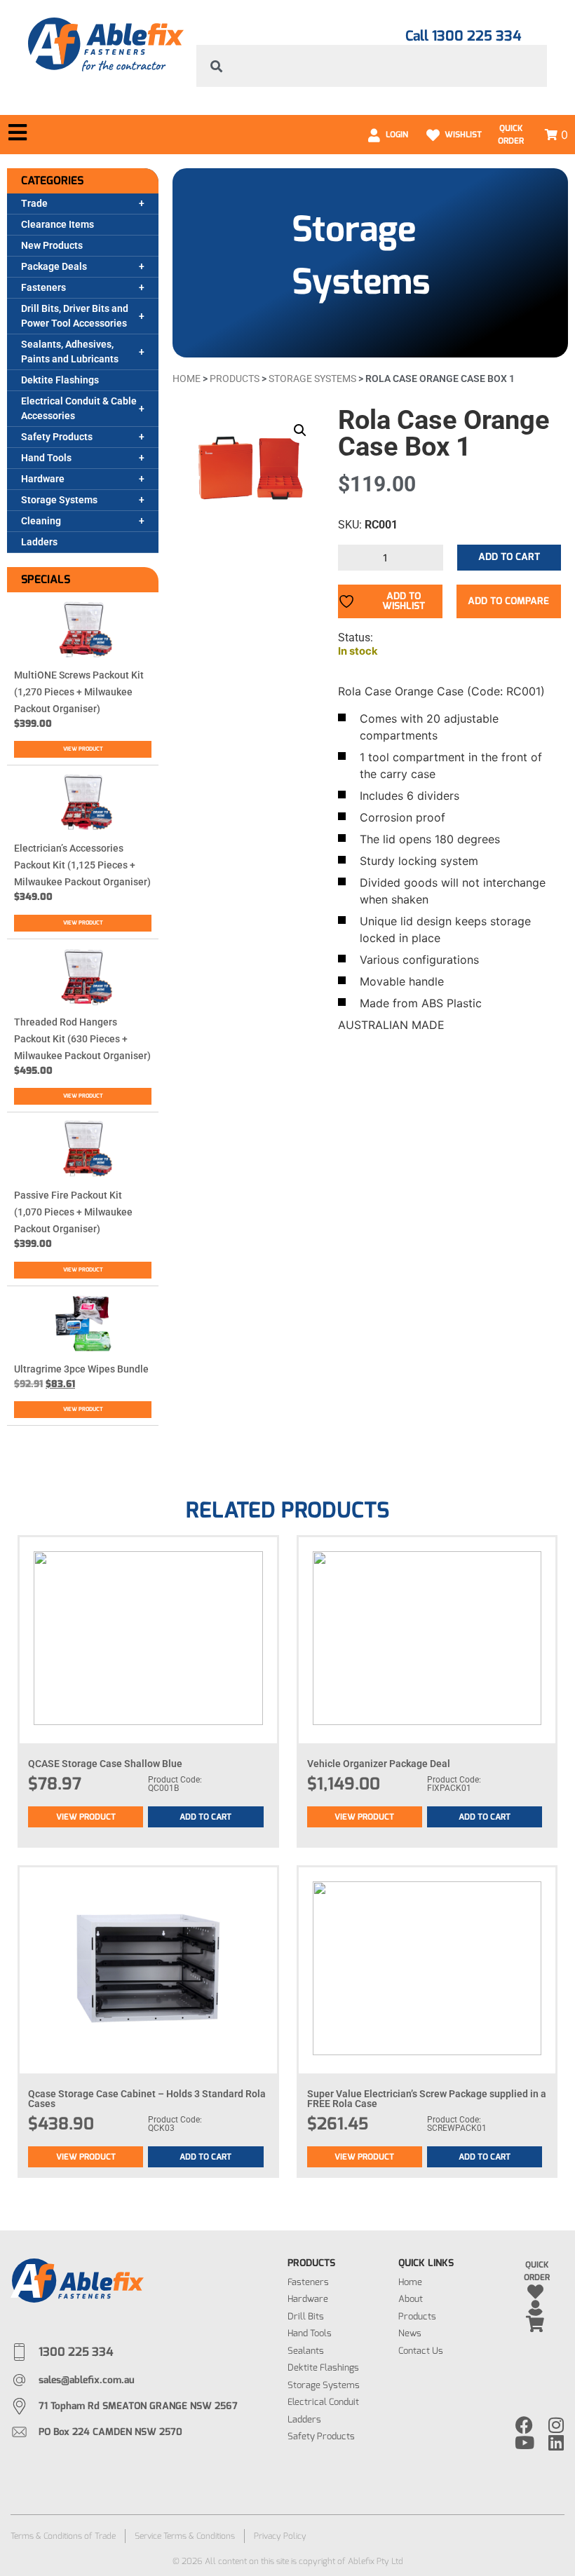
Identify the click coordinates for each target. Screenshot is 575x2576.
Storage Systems (59, 500)
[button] (300, 430)
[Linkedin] (556, 2442)
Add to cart (509, 557)
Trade (34, 203)
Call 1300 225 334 (463, 36)
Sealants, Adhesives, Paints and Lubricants (70, 352)
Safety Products (57, 437)
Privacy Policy (280, 2536)
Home (187, 379)
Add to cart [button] (205, 1817)
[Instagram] (556, 2425)
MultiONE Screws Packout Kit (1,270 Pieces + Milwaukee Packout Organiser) (79, 692)
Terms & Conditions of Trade (63, 2536)
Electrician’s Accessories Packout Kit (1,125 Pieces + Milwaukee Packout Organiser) (82, 865)
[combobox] (372, 66)
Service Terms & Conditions (185, 2536)
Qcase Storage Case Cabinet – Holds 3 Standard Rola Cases (147, 2099)
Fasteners (43, 287)
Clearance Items (57, 224)
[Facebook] (524, 2425)
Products (235, 379)
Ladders (39, 542)
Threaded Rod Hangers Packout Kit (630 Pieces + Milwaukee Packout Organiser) (82, 1039)
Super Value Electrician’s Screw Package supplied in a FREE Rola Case (427, 2099)
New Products (52, 245)
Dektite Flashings (60, 380)
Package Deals (54, 266)
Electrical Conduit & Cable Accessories (79, 408)
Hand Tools (46, 458)
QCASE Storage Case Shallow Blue (105, 1764)
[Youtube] (524, 2442)
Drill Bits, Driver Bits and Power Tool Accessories (75, 316)
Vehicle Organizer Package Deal (379, 1764)
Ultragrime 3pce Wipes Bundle (81, 1369)
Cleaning (41, 521)
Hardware (43, 479)
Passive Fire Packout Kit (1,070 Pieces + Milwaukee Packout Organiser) (73, 1212)
